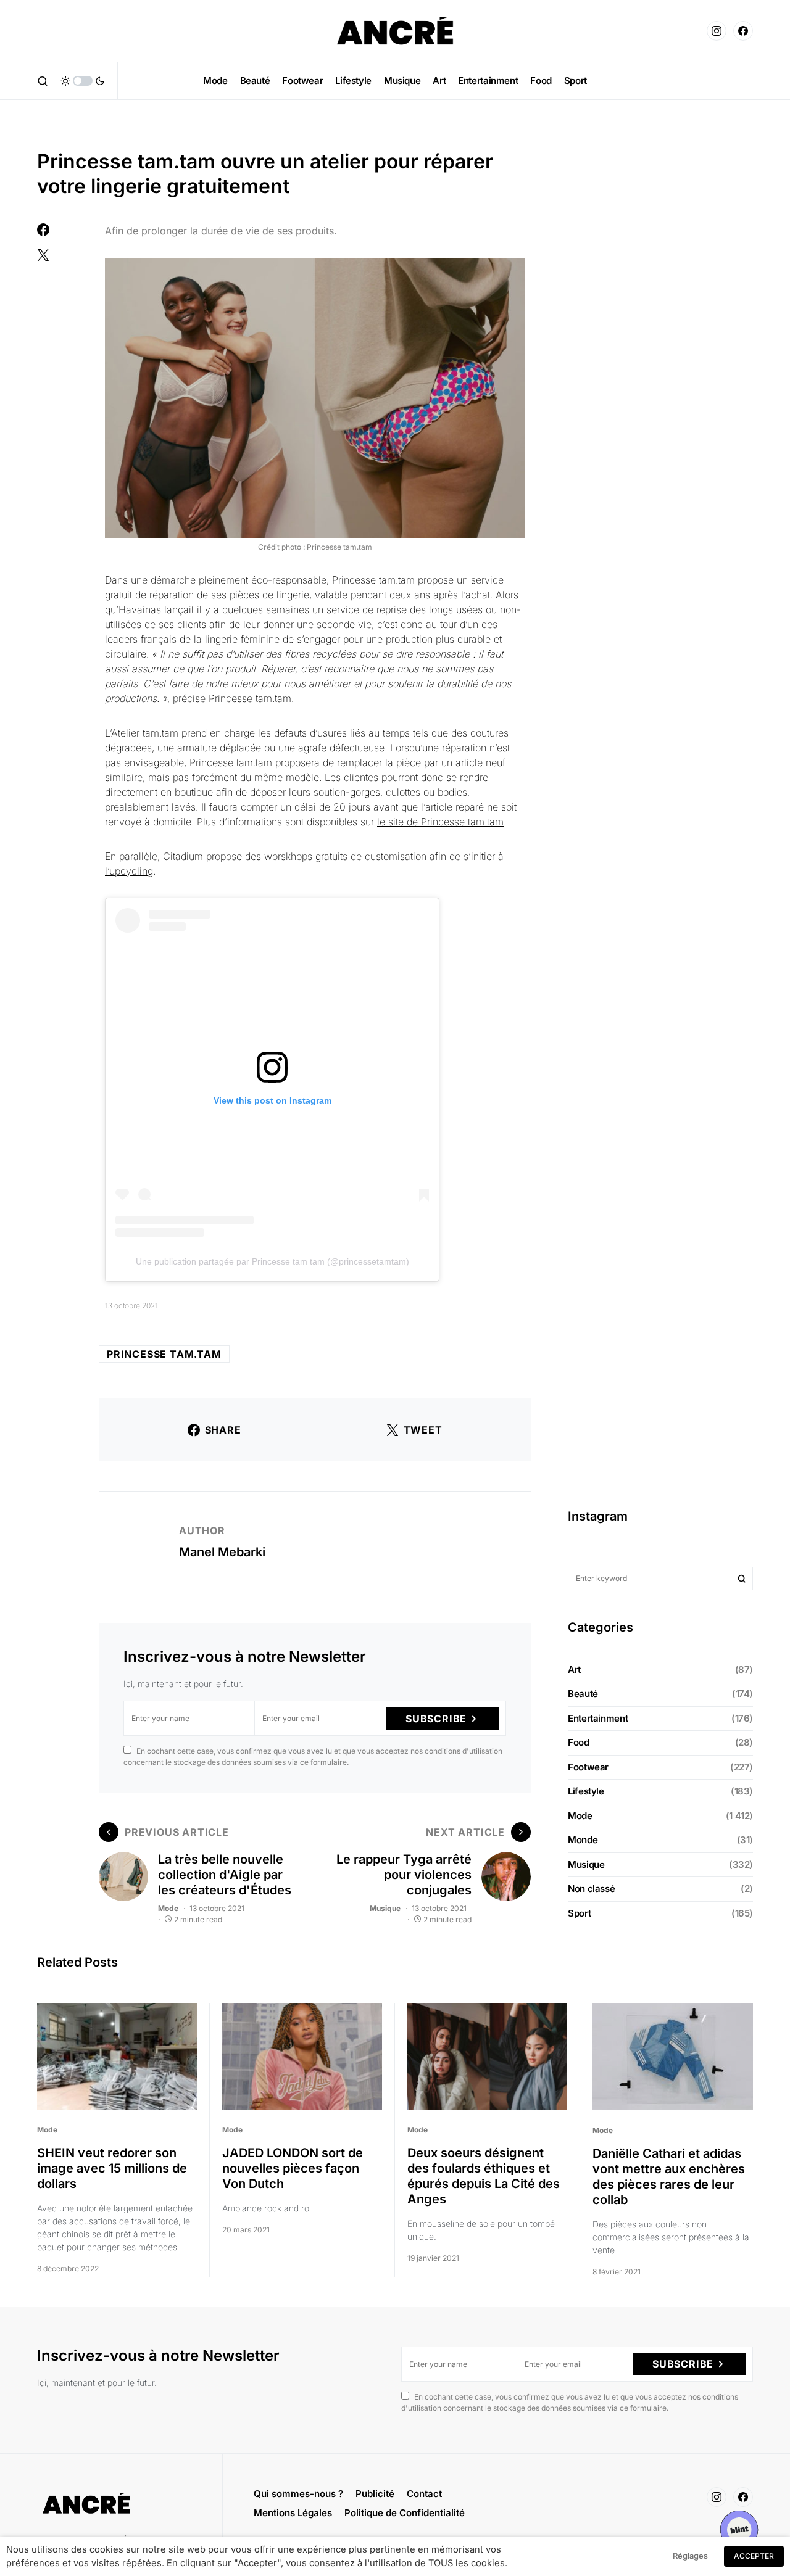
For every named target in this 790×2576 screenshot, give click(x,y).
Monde (583, 1840)
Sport (579, 1913)
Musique (385, 1908)
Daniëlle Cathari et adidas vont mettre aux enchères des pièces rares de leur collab (669, 2177)
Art (574, 1670)
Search (742, 1579)
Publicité (375, 2494)
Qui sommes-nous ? (298, 2494)
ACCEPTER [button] (754, 2556)
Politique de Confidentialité (405, 2513)
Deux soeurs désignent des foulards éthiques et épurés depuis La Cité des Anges (484, 2176)
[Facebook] (743, 31)
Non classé (591, 1889)
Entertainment (598, 1718)
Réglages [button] (690, 2556)
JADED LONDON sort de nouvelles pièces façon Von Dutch (293, 2168)
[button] (43, 81)
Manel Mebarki (222, 1552)
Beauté (583, 1694)
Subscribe (436, 1719)
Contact (424, 2494)
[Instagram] (717, 31)
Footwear (588, 1767)
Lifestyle (586, 1791)
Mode (168, 1908)
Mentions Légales (293, 2513)
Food (579, 1742)
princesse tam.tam (164, 1354)
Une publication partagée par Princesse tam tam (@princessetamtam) (272, 1261)
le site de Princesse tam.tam (440, 822)
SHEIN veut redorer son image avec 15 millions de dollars (112, 2168)
